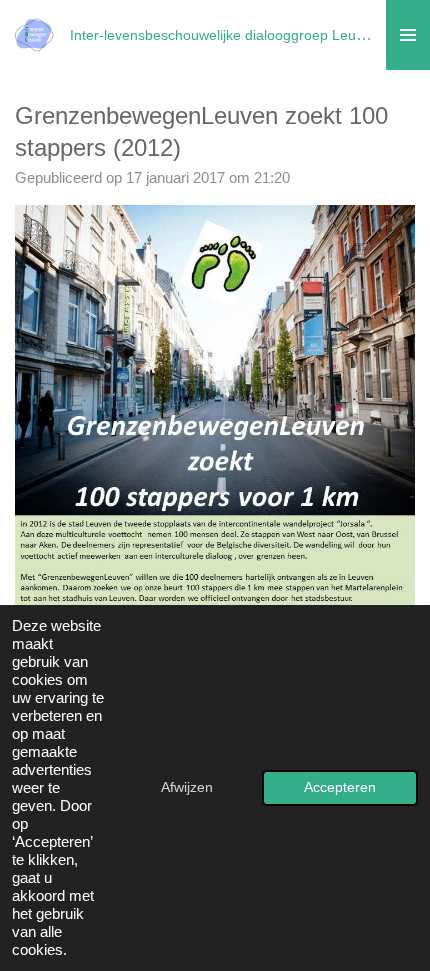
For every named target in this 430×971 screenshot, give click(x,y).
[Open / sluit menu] (408, 35)
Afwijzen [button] (187, 787)
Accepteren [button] (340, 787)
